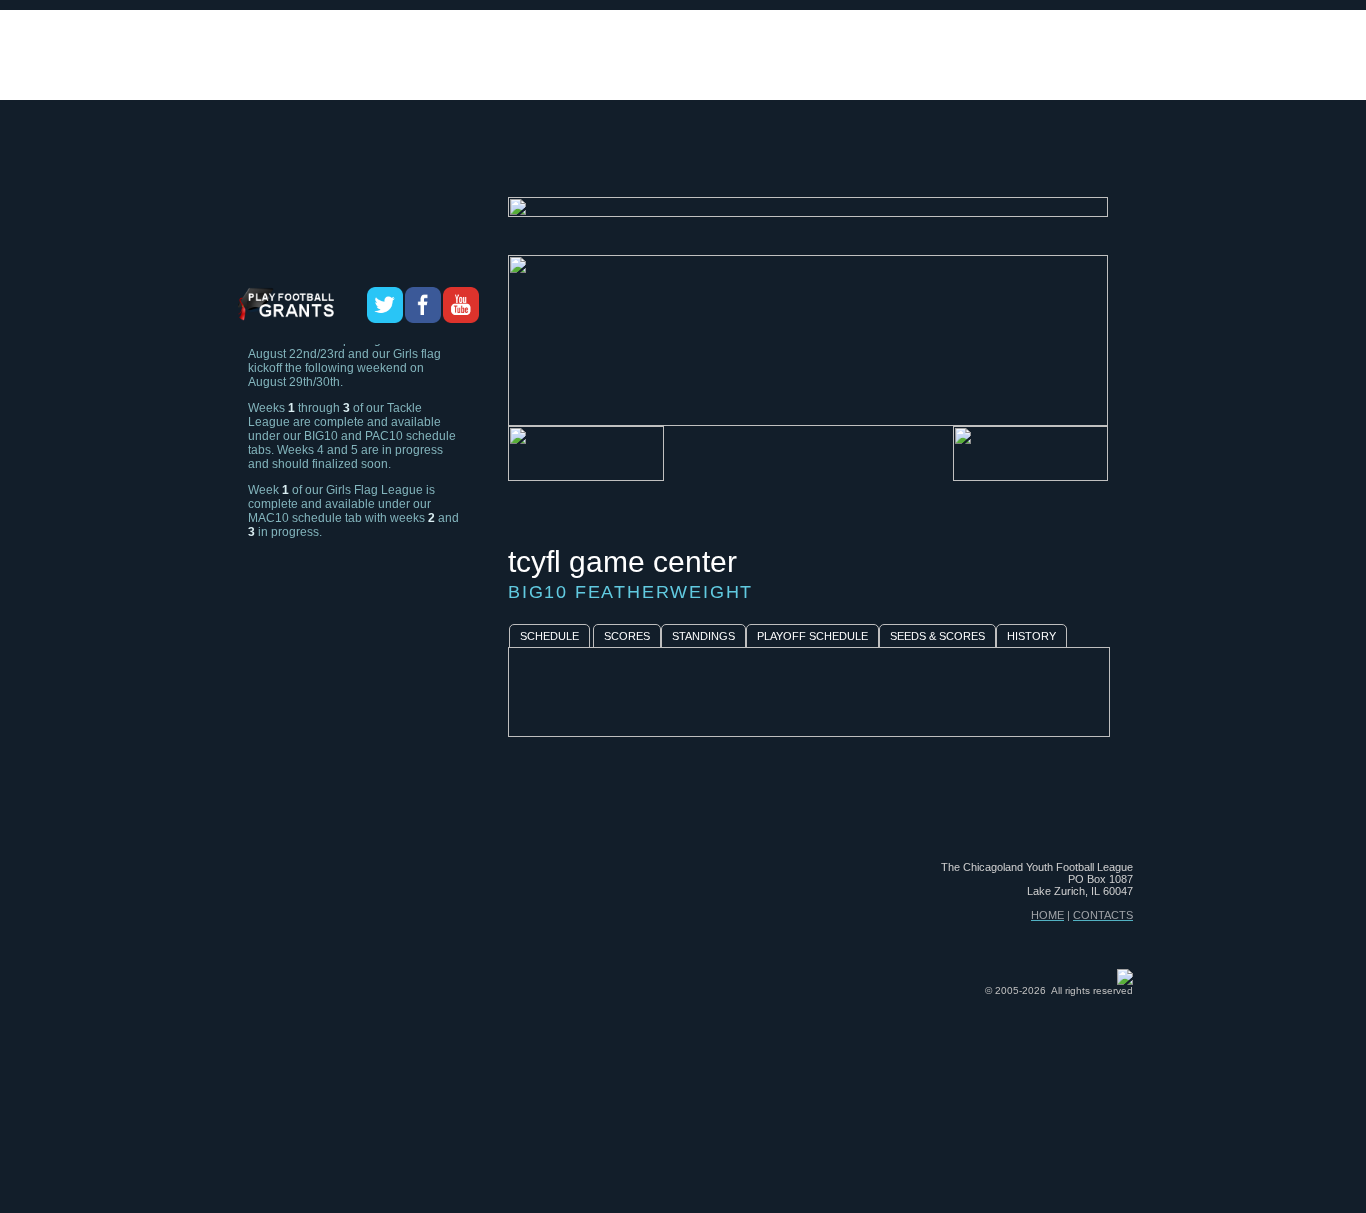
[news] (921, 161)
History (1031, 636)
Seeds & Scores (937, 636)
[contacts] (1003, 161)
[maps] (854, 161)
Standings (703, 636)
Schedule (549, 636)
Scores (627, 636)
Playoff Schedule (812, 636)
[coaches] (554, 161)
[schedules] (653, 161)
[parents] (1092, 161)
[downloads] (765, 161)
